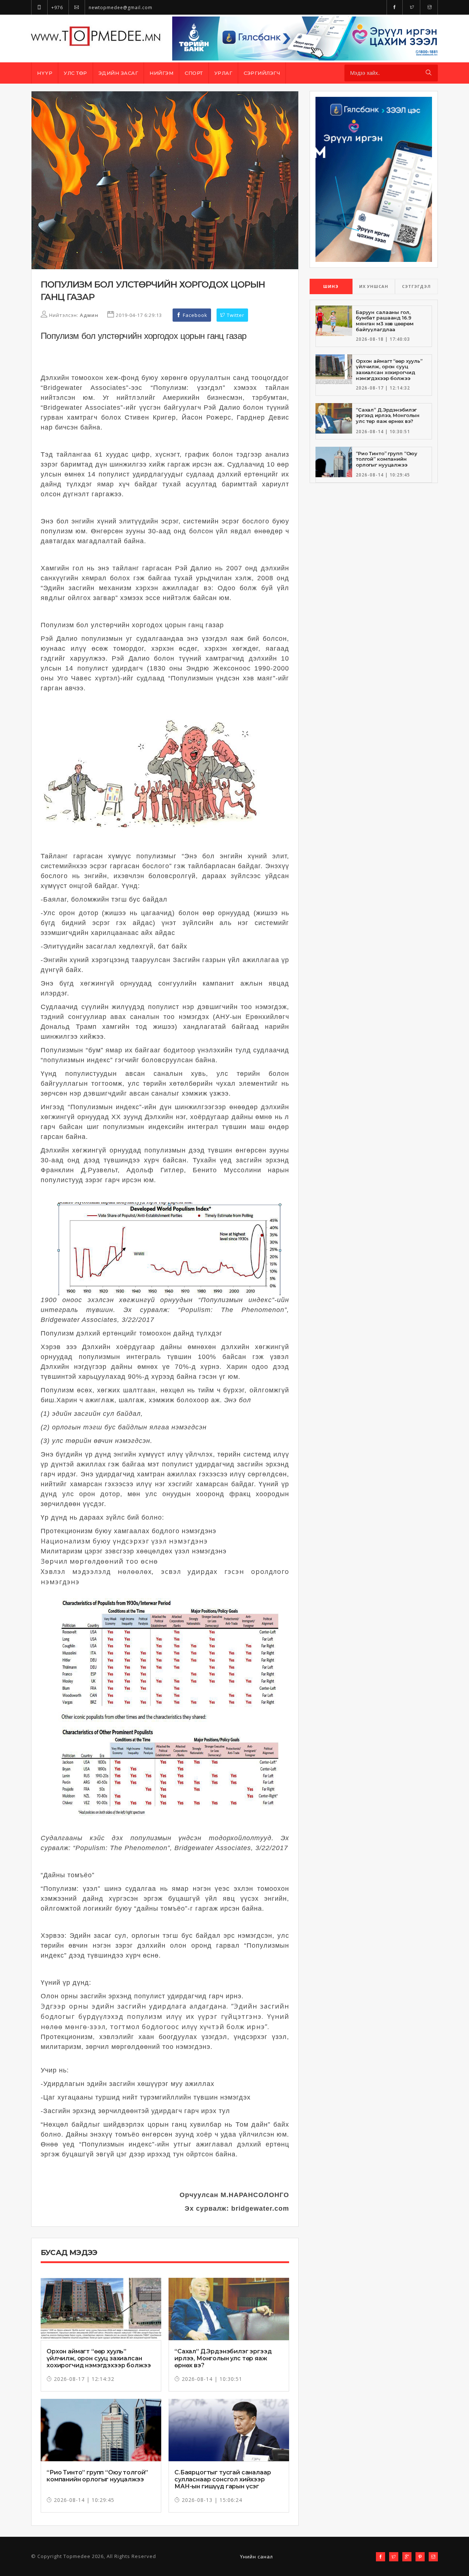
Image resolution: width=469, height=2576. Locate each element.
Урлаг (224, 73)
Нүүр (45, 73)
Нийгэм (161, 73)
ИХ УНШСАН (374, 286)
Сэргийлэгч (262, 73)
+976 (56, 8)
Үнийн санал (256, 2557)
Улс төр (75, 73)
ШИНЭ (331, 286)
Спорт (194, 73)
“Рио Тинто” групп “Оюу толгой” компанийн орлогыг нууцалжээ (97, 2476)
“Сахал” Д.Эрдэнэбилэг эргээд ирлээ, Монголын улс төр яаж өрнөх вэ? (223, 2358)
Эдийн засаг (119, 73)
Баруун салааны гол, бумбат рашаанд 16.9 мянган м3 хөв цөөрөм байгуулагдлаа (385, 321)
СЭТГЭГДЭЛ (416, 286)
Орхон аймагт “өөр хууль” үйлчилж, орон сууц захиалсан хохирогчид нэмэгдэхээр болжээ (99, 2358)
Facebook (194, 315)
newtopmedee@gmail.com (120, 8)
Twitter (235, 315)
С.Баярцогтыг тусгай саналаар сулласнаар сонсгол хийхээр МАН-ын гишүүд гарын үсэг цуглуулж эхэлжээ (223, 2483)
